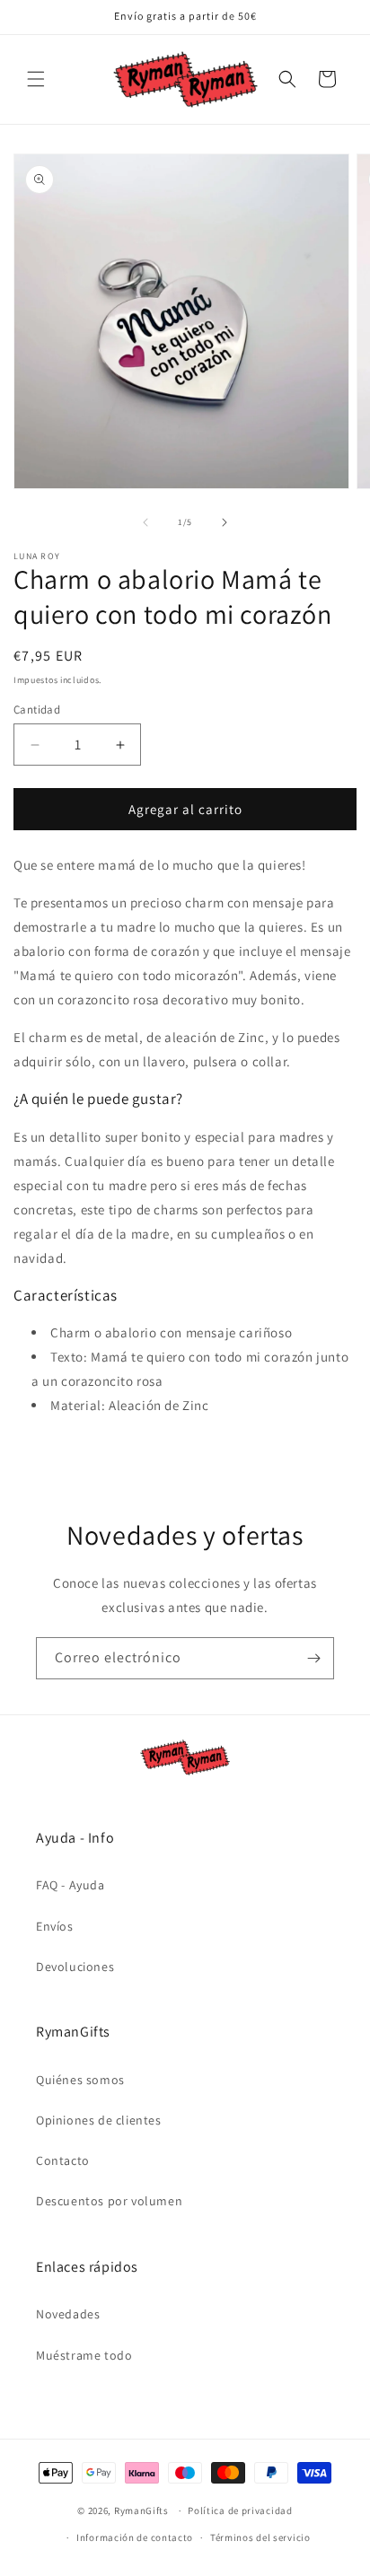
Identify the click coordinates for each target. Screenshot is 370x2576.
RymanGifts (141, 2510)
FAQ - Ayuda (70, 1885)
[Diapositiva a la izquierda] (145, 522)
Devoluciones (75, 1967)
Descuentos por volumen (109, 2201)
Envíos (55, 1926)
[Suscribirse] (313, 1658)
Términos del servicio (260, 2537)
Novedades (68, 2314)
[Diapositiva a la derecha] (225, 522)
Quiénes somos (80, 2080)
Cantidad (37, 710)
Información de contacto (135, 2537)
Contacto (63, 2160)
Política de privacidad (240, 2510)
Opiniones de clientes (99, 2120)
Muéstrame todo (84, 2355)
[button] (36, 79)
